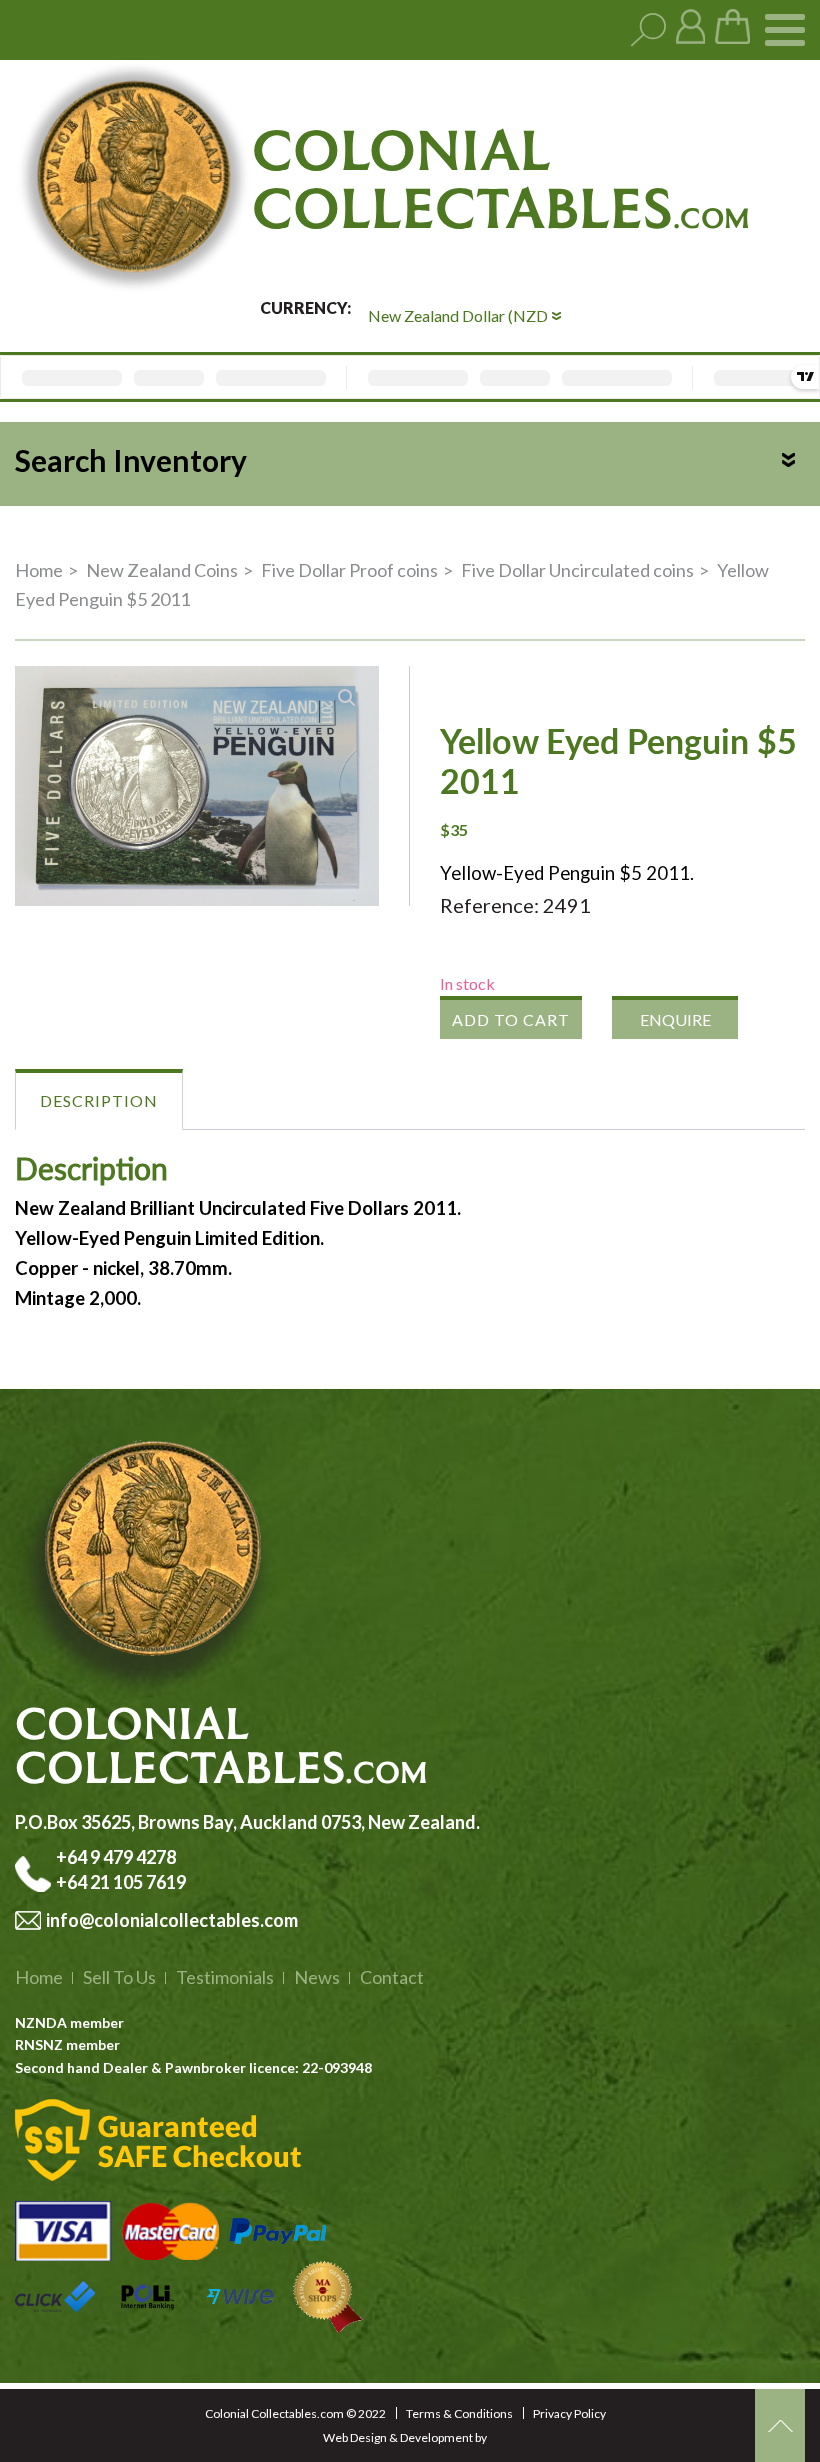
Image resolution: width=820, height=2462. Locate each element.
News (317, 1977)
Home (39, 570)
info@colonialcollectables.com (172, 1920)
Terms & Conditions (459, 2413)
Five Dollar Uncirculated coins (577, 570)
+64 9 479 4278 (117, 1857)
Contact (392, 1977)
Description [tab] (99, 1100)
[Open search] (648, 30)
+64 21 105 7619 (121, 1882)
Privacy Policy (569, 2413)
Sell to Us (119, 1977)
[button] (347, 698)
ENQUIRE (675, 1019)
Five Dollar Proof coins (349, 570)
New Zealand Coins (162, 570)
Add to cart (511, 1019)
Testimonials (225, 1977)
